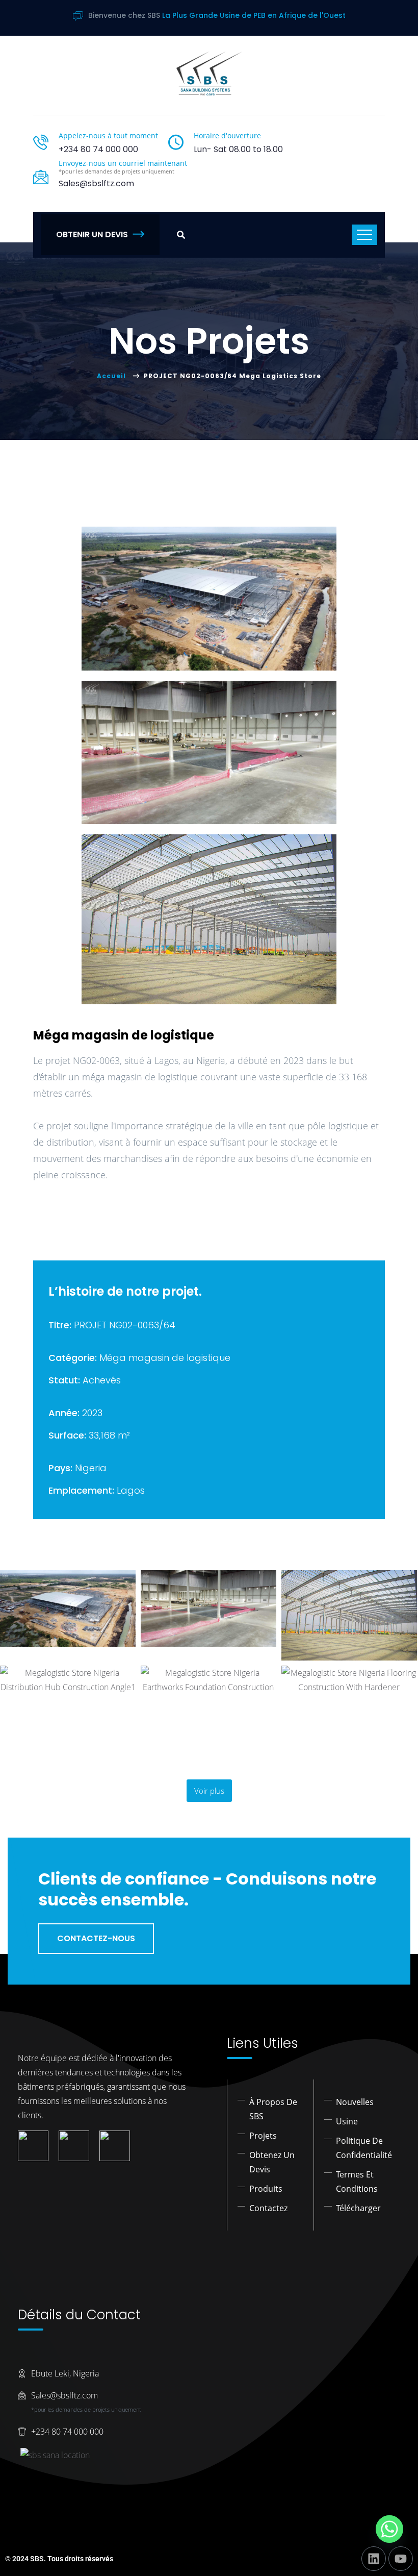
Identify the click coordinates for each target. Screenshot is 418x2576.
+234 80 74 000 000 (98, 149)
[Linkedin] (374, 2559)
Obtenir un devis (92, 234)
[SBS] (209, 73)
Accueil (113, 376)
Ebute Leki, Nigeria (65, 2373)
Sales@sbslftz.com (64, 2395)
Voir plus (209, 1791)
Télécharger (358, 2208)
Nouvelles (355, 2102)
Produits (266, 2189)
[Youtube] (401, 2559)
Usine (347, 2121)
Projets (263, 2136)
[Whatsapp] (389, 2529)
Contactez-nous (96, 1938)
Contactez (268, 2208)
